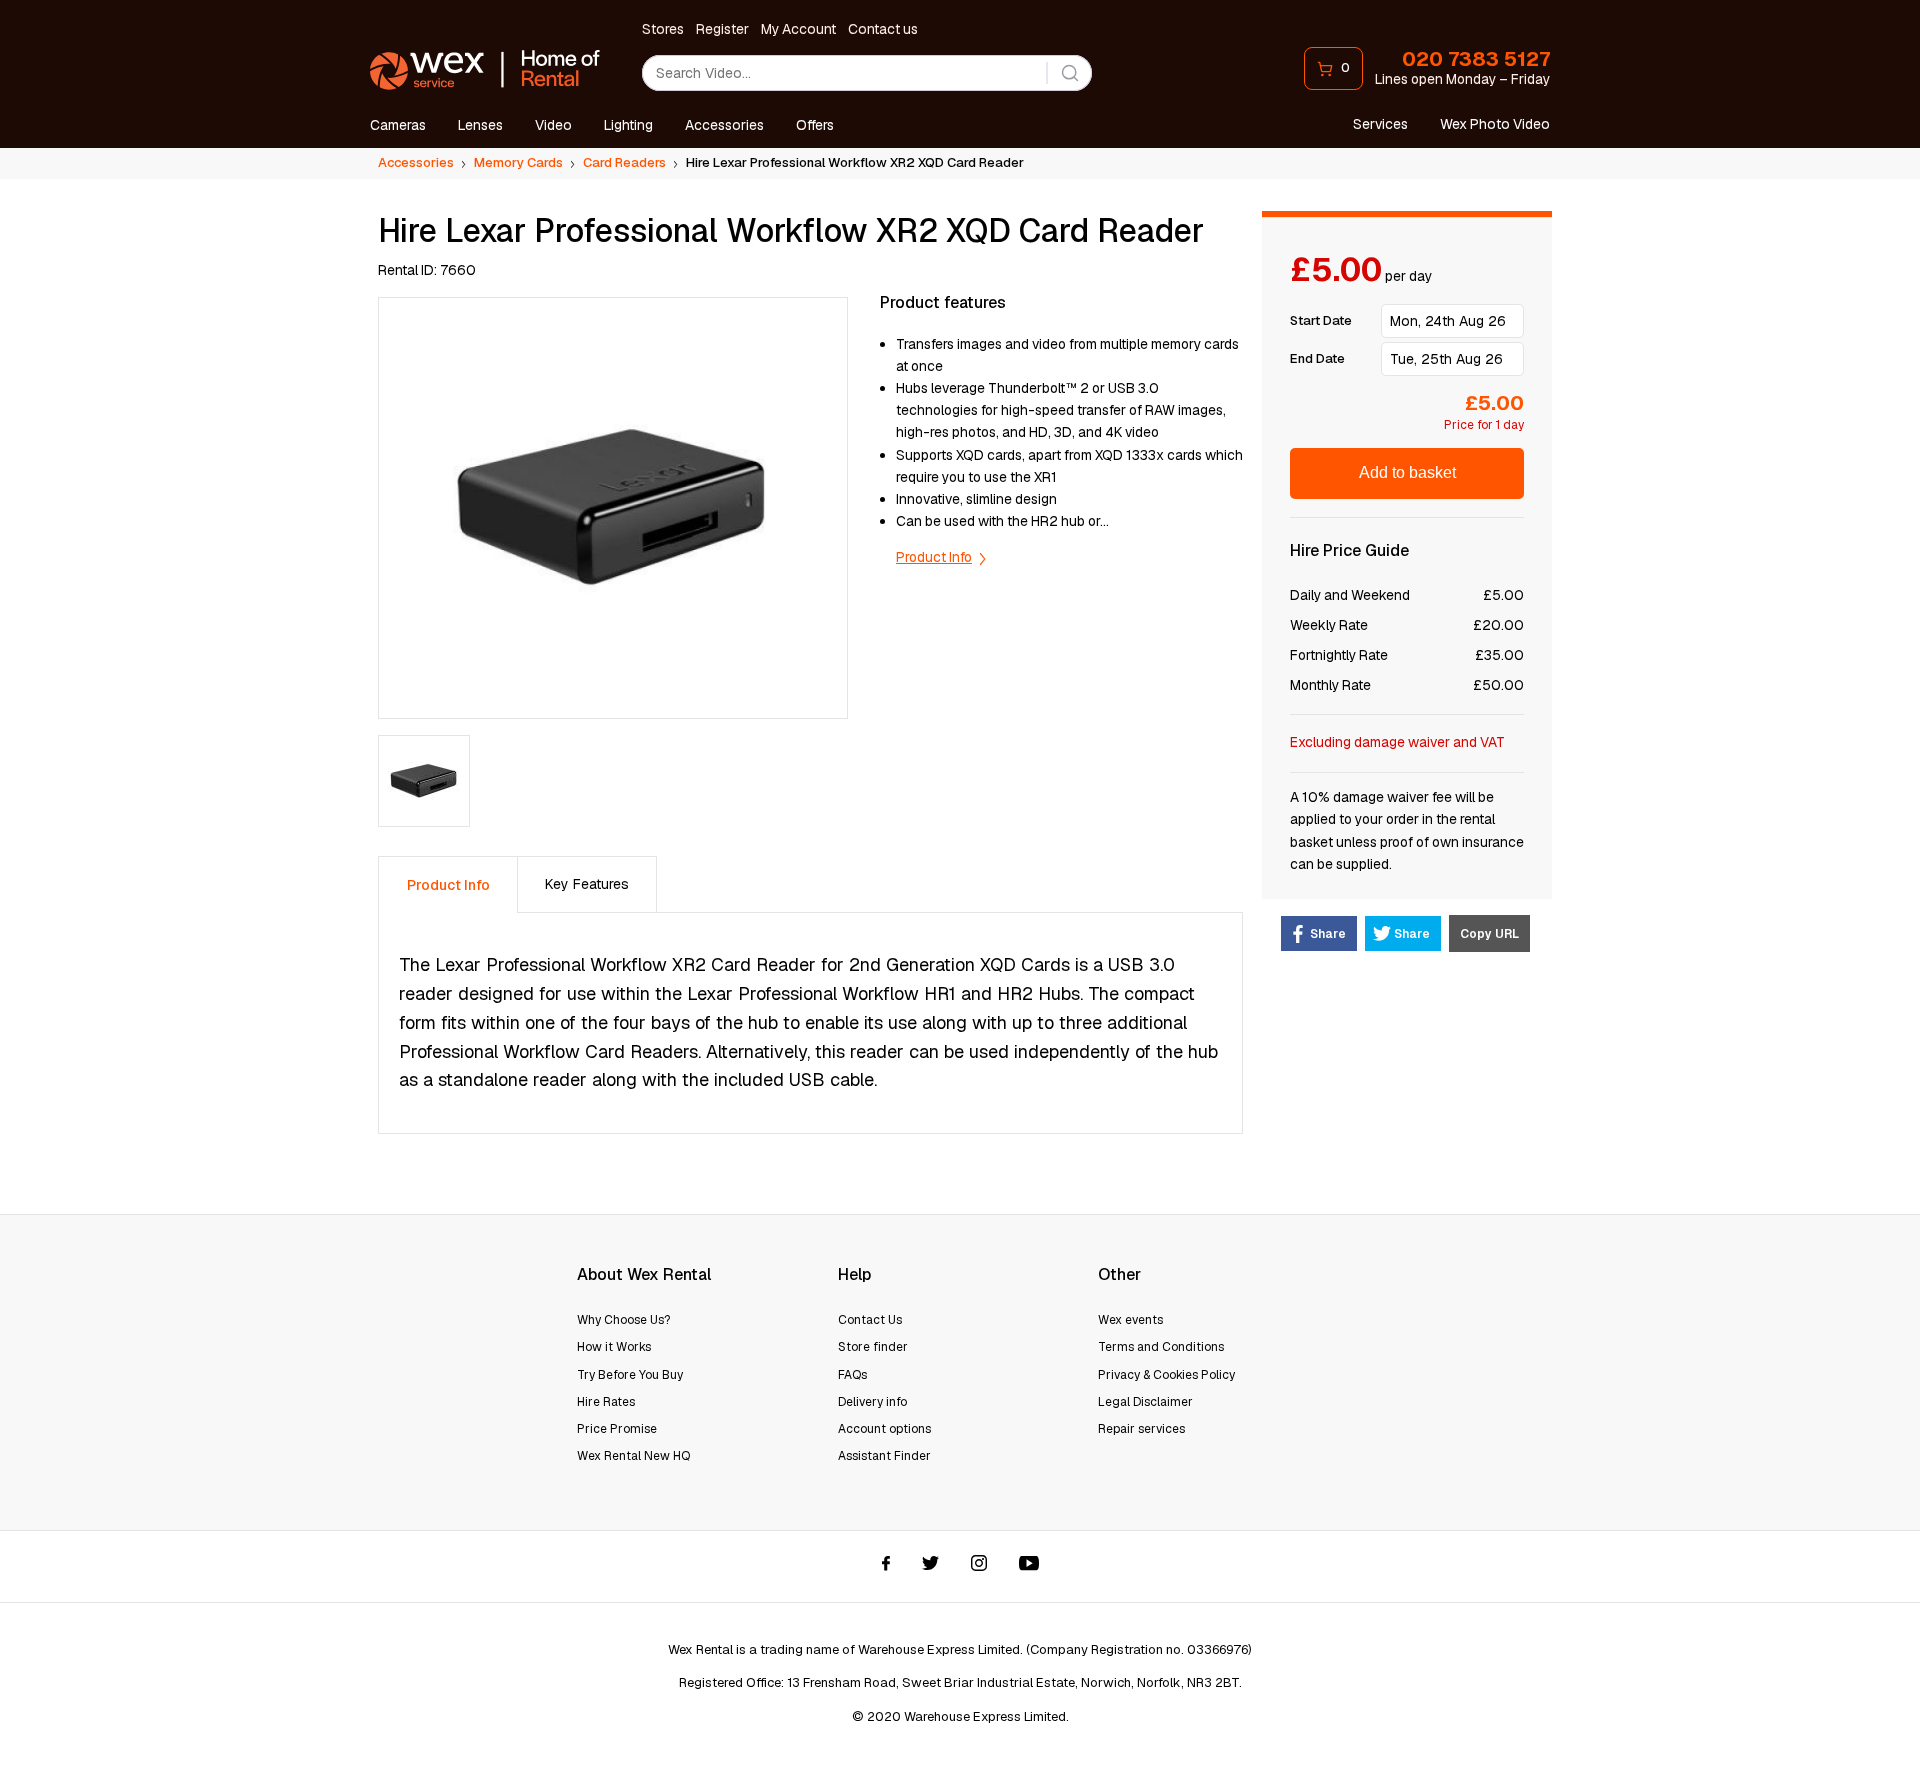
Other (1119, 1274)
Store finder (873, 1347)
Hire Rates (606, 1402)
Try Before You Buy (630, 1375)
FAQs (852, 1375)
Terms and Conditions (1161, 1347)
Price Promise (617, 1429)
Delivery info (872, 1402)
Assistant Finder (884, 1456)
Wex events (1130, 1320)
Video (553, 125)
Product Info (934, 557)
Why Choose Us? (623, 1320)
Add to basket (1407, 472)
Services (1380, 124)
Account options (884, 1429)
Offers (815, 125)
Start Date (1321, 320)
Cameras (398, 125)
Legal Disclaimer (1145, 1402)
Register (722, 29)
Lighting (628, 125)
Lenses (480, 125)
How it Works (614, 1347)
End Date (1317, 358)
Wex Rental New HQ (633, 1456)
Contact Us (870, 1320)
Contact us (883, 29)
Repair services (1141, 1429)
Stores (663, 29)
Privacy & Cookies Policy (1166, 1375)
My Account (798, 29)
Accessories (724, 125)
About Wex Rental (644, 1274)
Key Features (587, 884)
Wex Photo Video (1495, 124)
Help (854, 1274)
